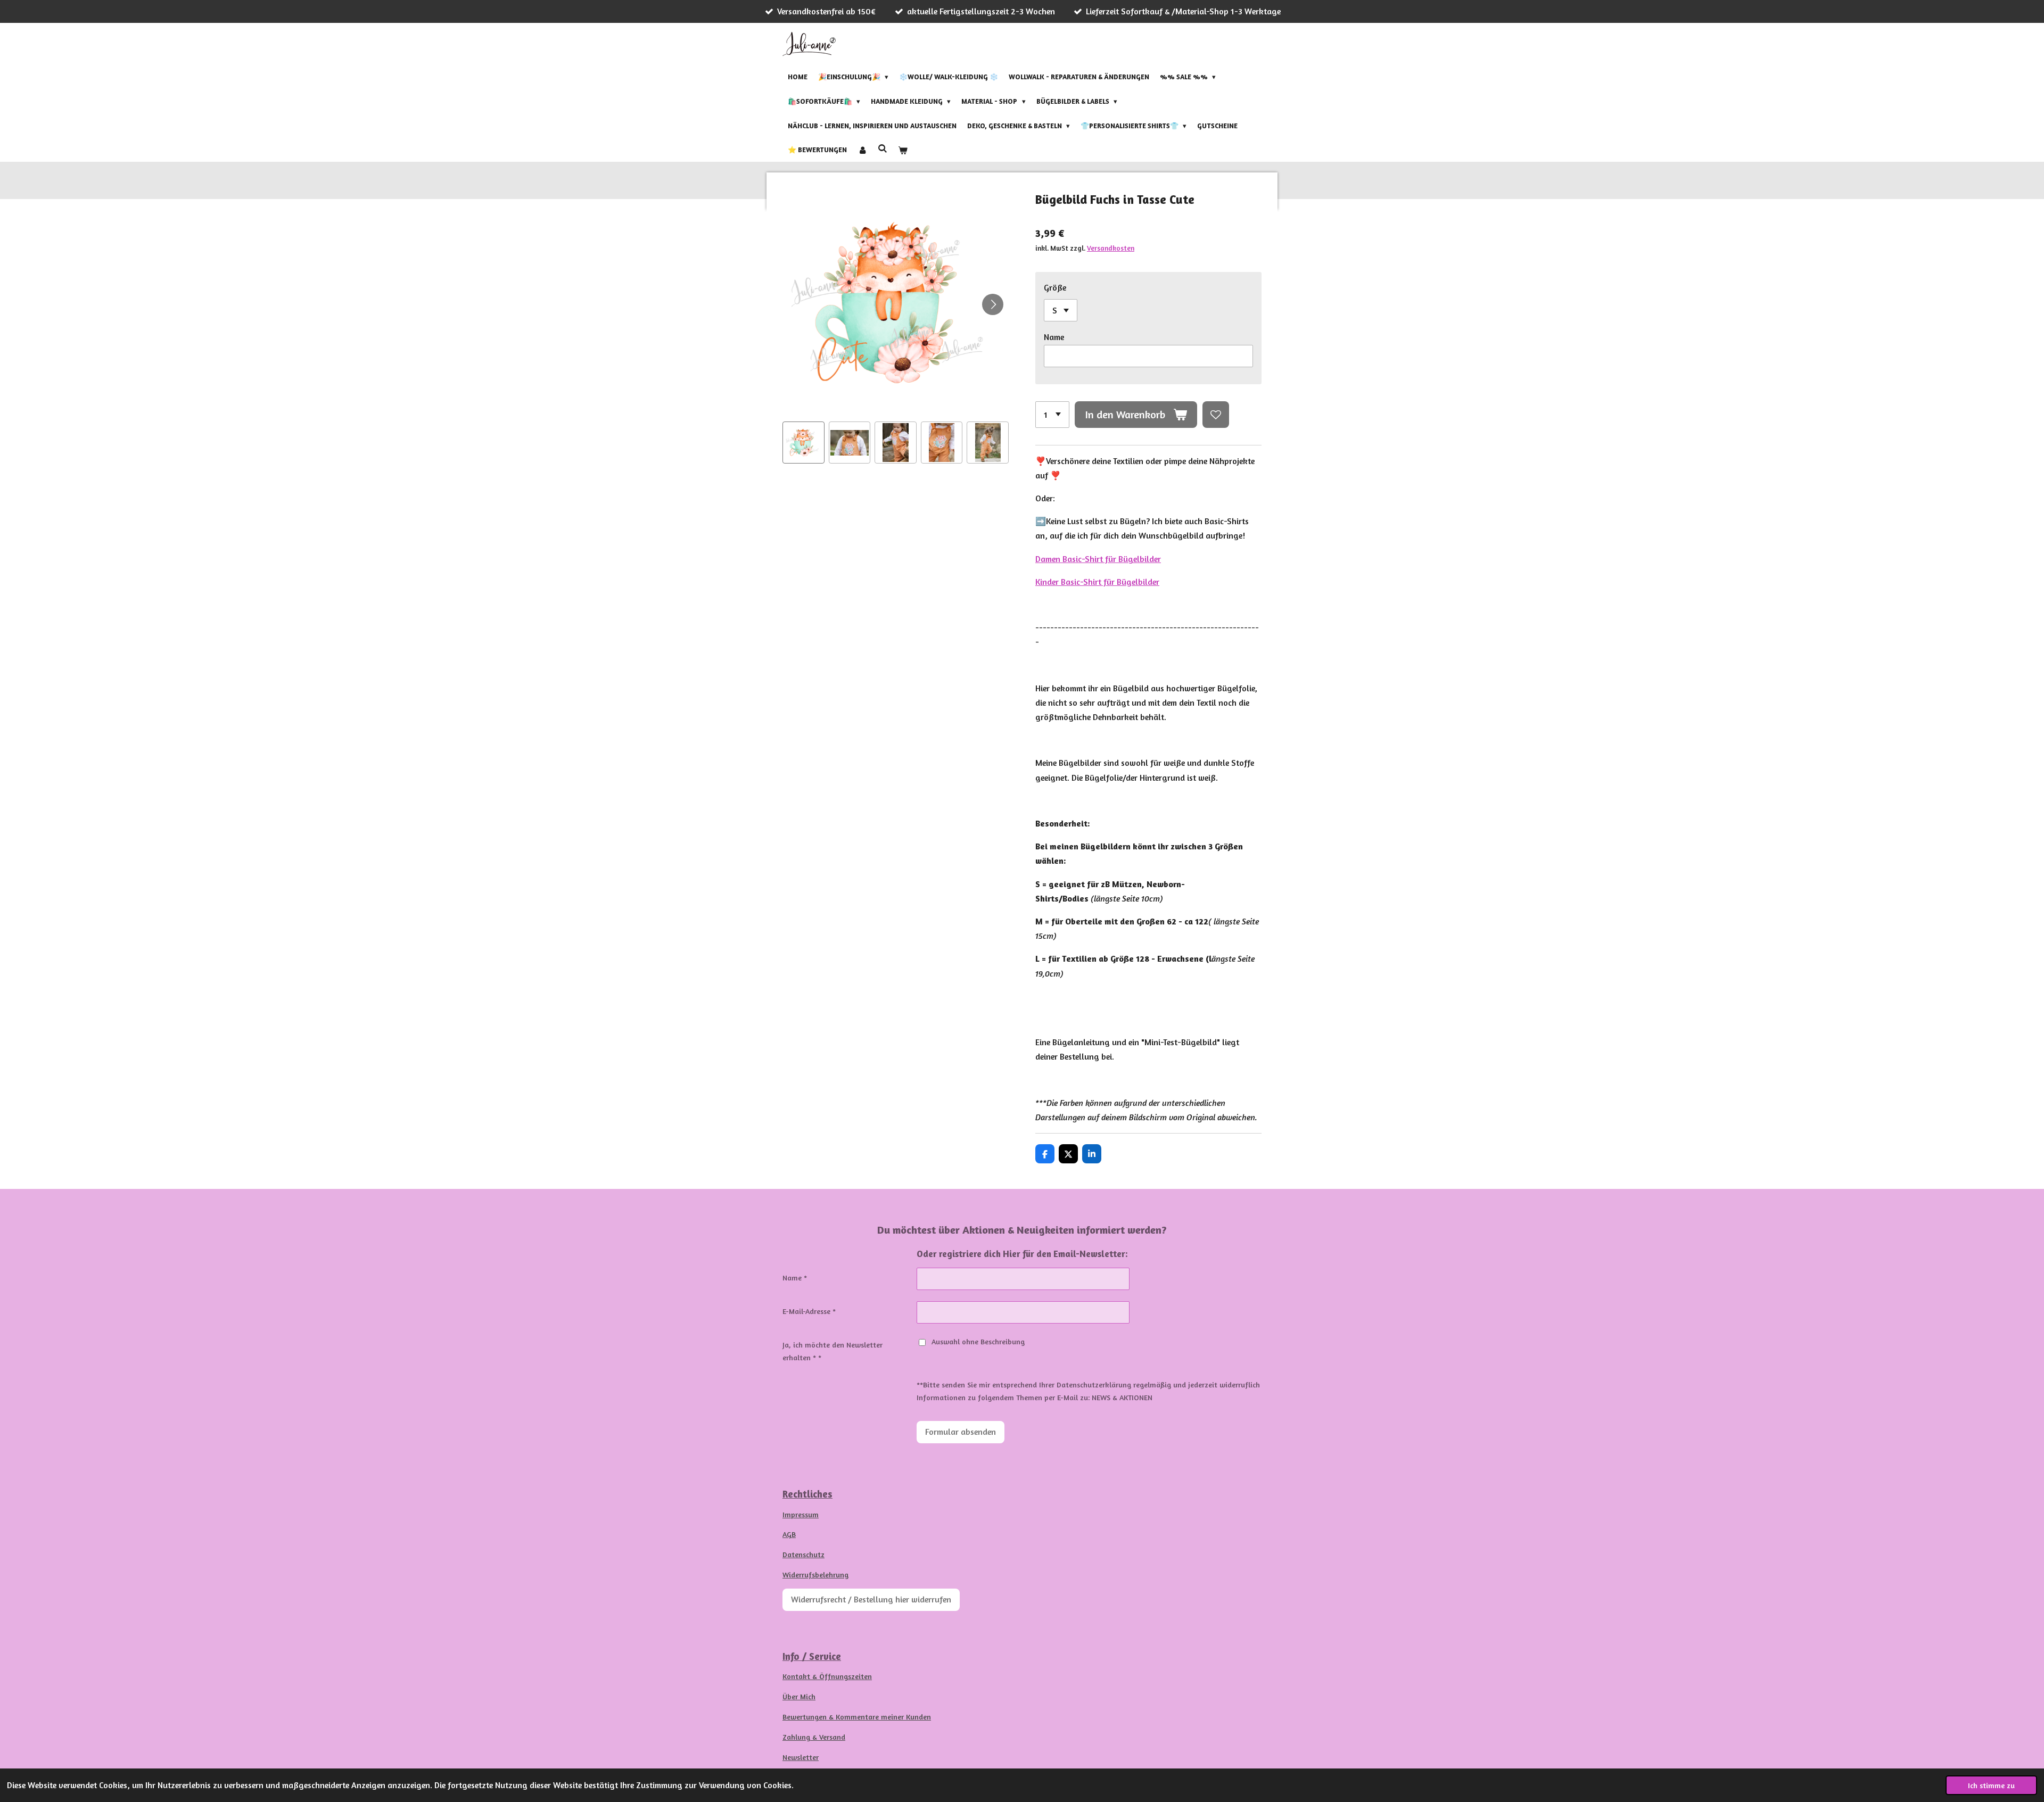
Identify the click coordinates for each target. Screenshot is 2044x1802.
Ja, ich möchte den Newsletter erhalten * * (833, 1351)
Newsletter (801, 1757)
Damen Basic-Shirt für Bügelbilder (1098, 559)
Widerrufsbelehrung (815, 1574)
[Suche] (883, 148)
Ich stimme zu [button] (1991, 1785)
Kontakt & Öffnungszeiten (827, 1676)
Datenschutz (803, 1554)
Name (1054, 337)
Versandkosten (1111, 248)
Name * (795, 1278)
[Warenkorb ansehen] (903, 150)
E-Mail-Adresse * (809, 1311)
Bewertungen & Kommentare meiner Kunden (857, 1717)
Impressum (801, 1514)
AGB (789, 1534)
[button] (803, 443)
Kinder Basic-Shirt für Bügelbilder (1097, 582)
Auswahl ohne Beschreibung (978, 1341)
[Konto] (862, 150)
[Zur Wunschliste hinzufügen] (1216, 415)
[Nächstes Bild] (993, 304)
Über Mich (799, 1696)
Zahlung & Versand (814, 1737)
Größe (1055, 287)
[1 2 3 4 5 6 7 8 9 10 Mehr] (1052, 415)
